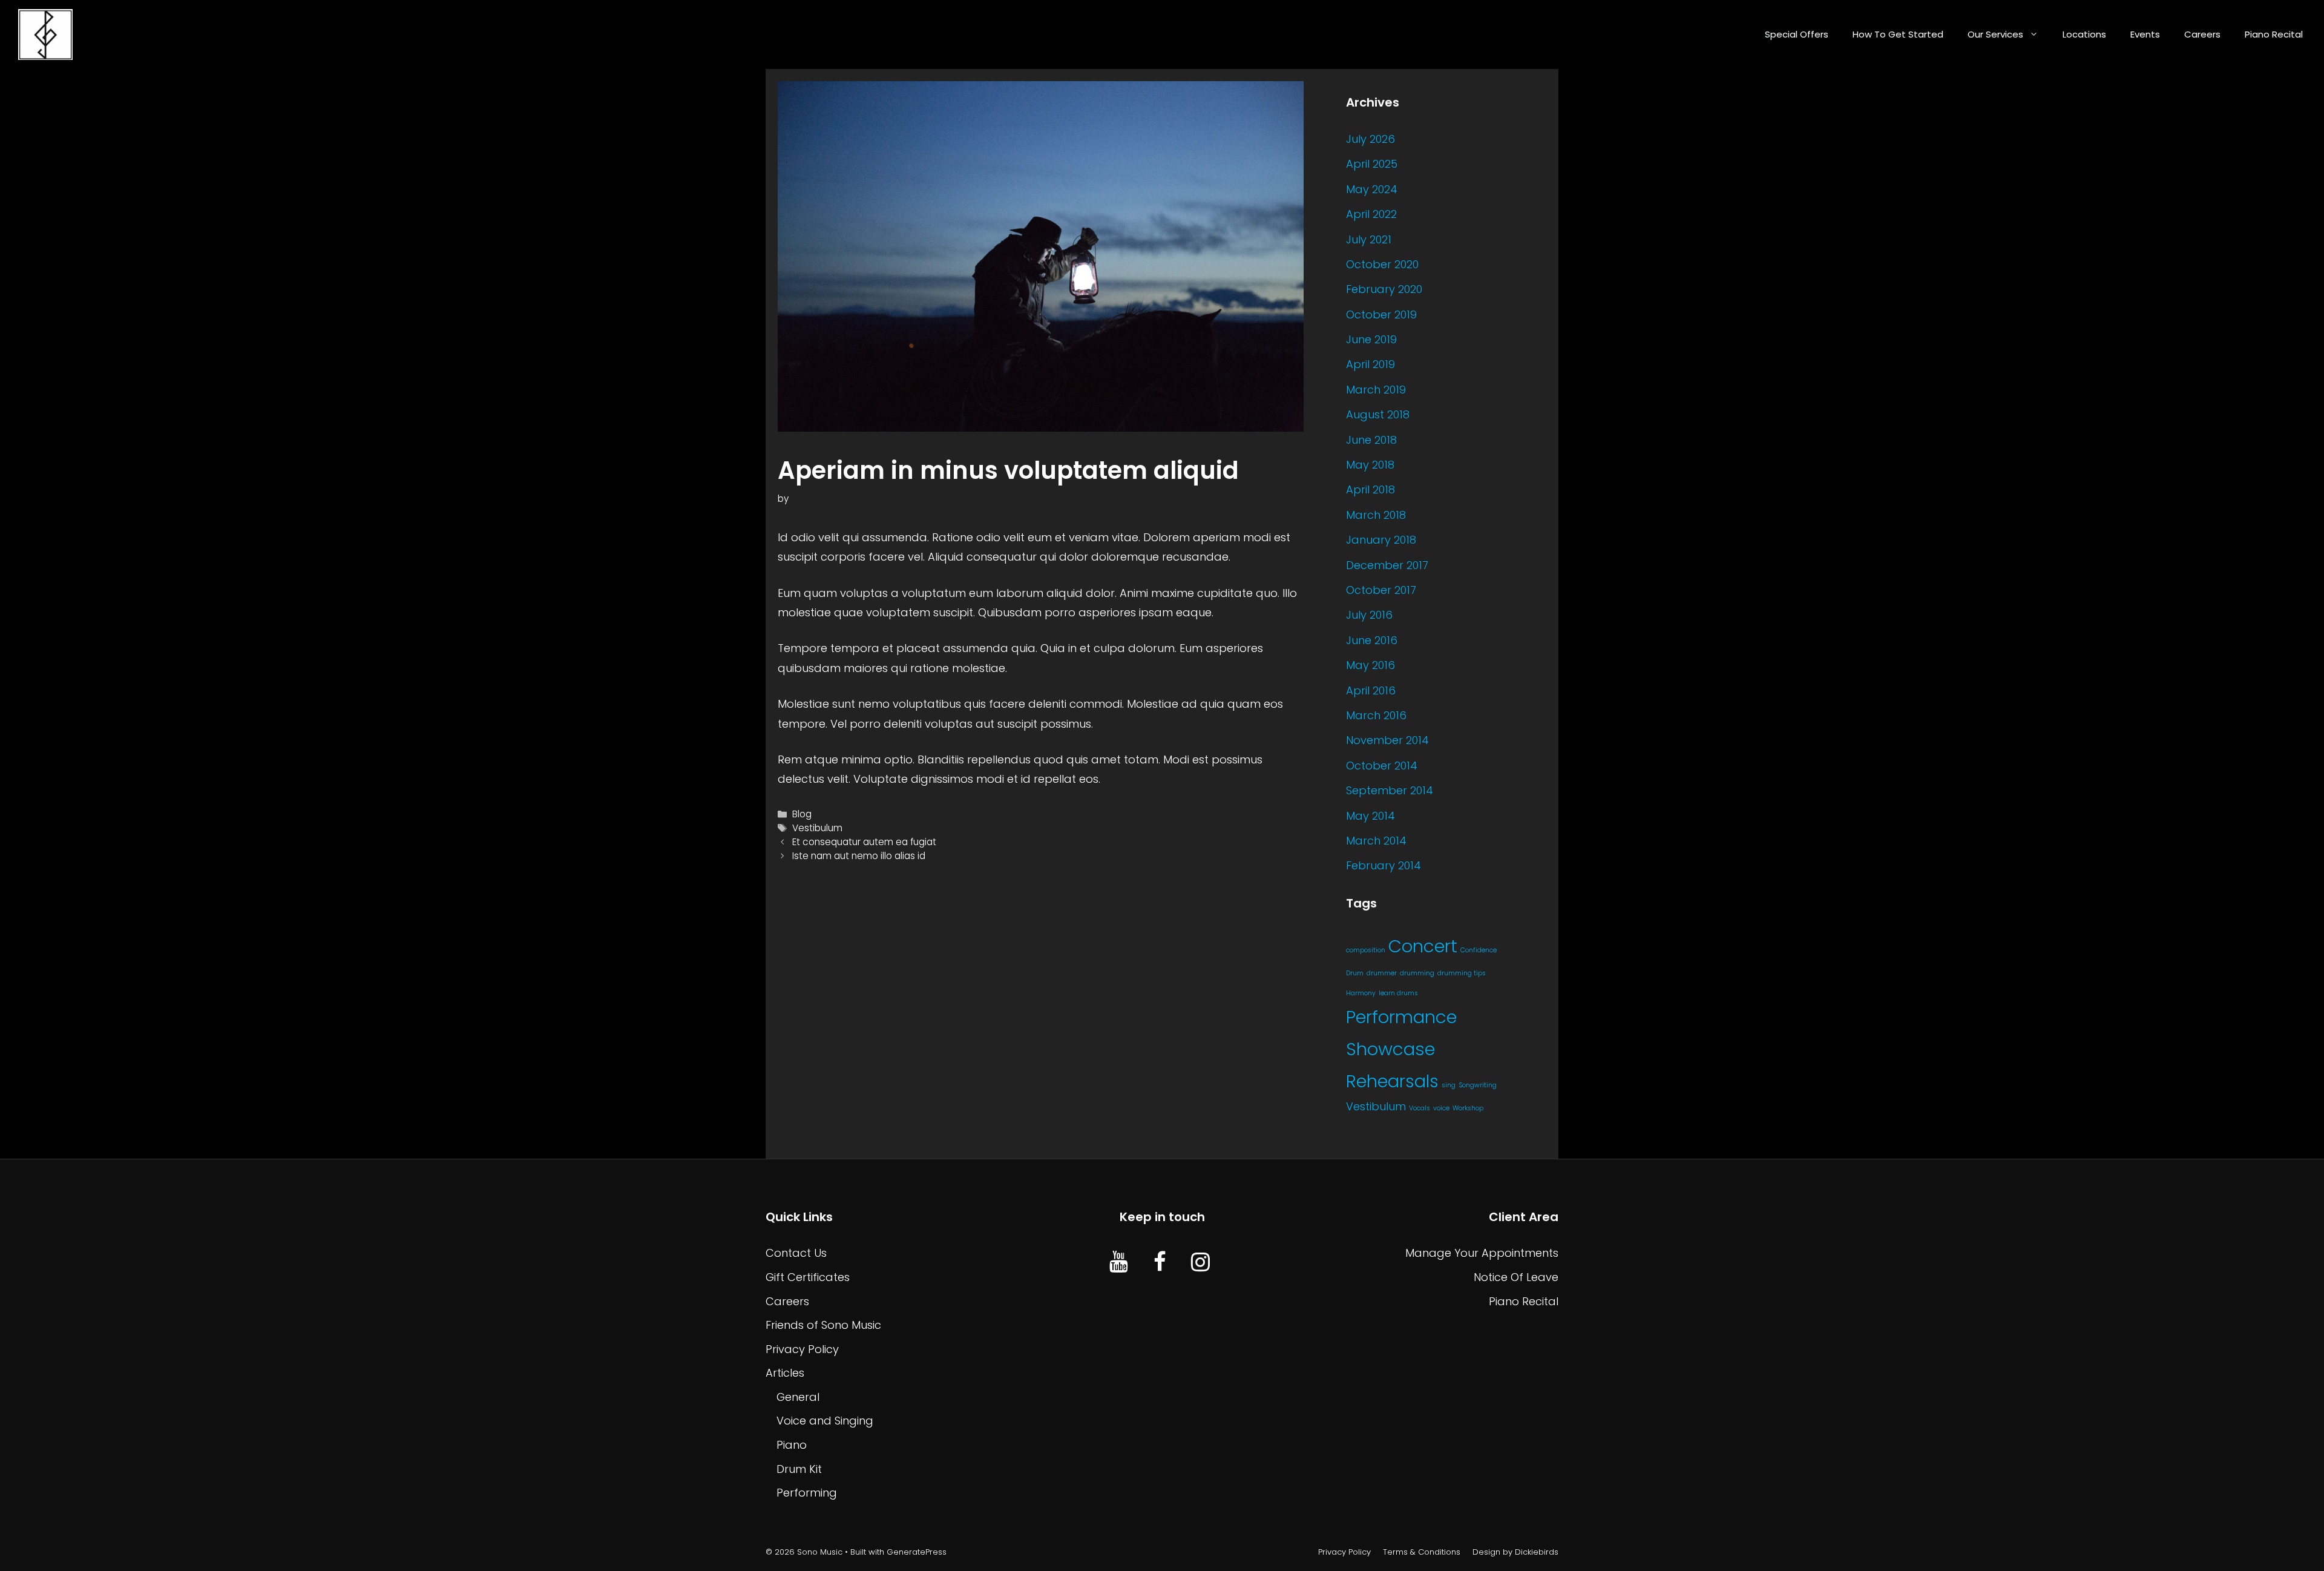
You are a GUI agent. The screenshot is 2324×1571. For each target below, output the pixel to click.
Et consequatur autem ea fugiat (864, 842)
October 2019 (1381, 315)
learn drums (1398, 993)
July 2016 (1369, 615)
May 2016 (1370, 665)
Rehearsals (1392, 1081)
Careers (2202, 34)
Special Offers (1797, 34)
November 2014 (1387, 740)
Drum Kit (799, 1469)
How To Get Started (1898, 34)
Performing (807, 1493)
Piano (792, 1445)
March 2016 (1376, 715)
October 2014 (1382, 766)
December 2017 (1387, 565)
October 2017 (1381, 590)
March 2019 (1376, 390)
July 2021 (1369, 239)
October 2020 (1382, 264)
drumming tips (1462, 973)
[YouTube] (1119, 1263)
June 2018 (1371, 440)
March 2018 (1376, 515)
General (798, 1397)
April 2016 (1371, 690)
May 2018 (1370, 465)
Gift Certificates (808, 1277)
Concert (1423, 946)
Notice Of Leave (1516, 1277)
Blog (802, 814)
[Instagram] (1200, 1263)
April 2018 (1370, 489)
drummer (1382, 973)
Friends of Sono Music (823, 1325)
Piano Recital (2274, 34)
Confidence (1479, 950)
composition (1366, 950)
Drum (1355, 973)
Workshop (1468, 1108)
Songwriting (1478, 1085)
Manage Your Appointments (1482, 1253)
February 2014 (1384, 865)
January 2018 (1381, 540)
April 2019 (1370, 364)
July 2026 (1370, 139)
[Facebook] (1159, 1263)
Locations (2084, 34)
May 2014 (1370, 816)
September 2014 (1390, 790)
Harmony (1361, 993)
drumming (1417, 973)
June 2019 (1371, 339)
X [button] (2312, 1546)
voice (1441, 1108)
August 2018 (1378, 414)
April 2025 (1372, 164)
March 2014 (1376, 841)
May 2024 (1372, 189)
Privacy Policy (802, 1349)
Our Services (1995, 34)
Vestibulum (817, 828)
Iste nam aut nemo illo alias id (859, 856)
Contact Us (796, 1253)
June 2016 (1372, 640)
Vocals (1420, 1108)
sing (1449, 1085)
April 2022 (1371, 214)
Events (2145, 34)
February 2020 (1384, 289)
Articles (785, 1373)
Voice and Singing (825, 1421)
